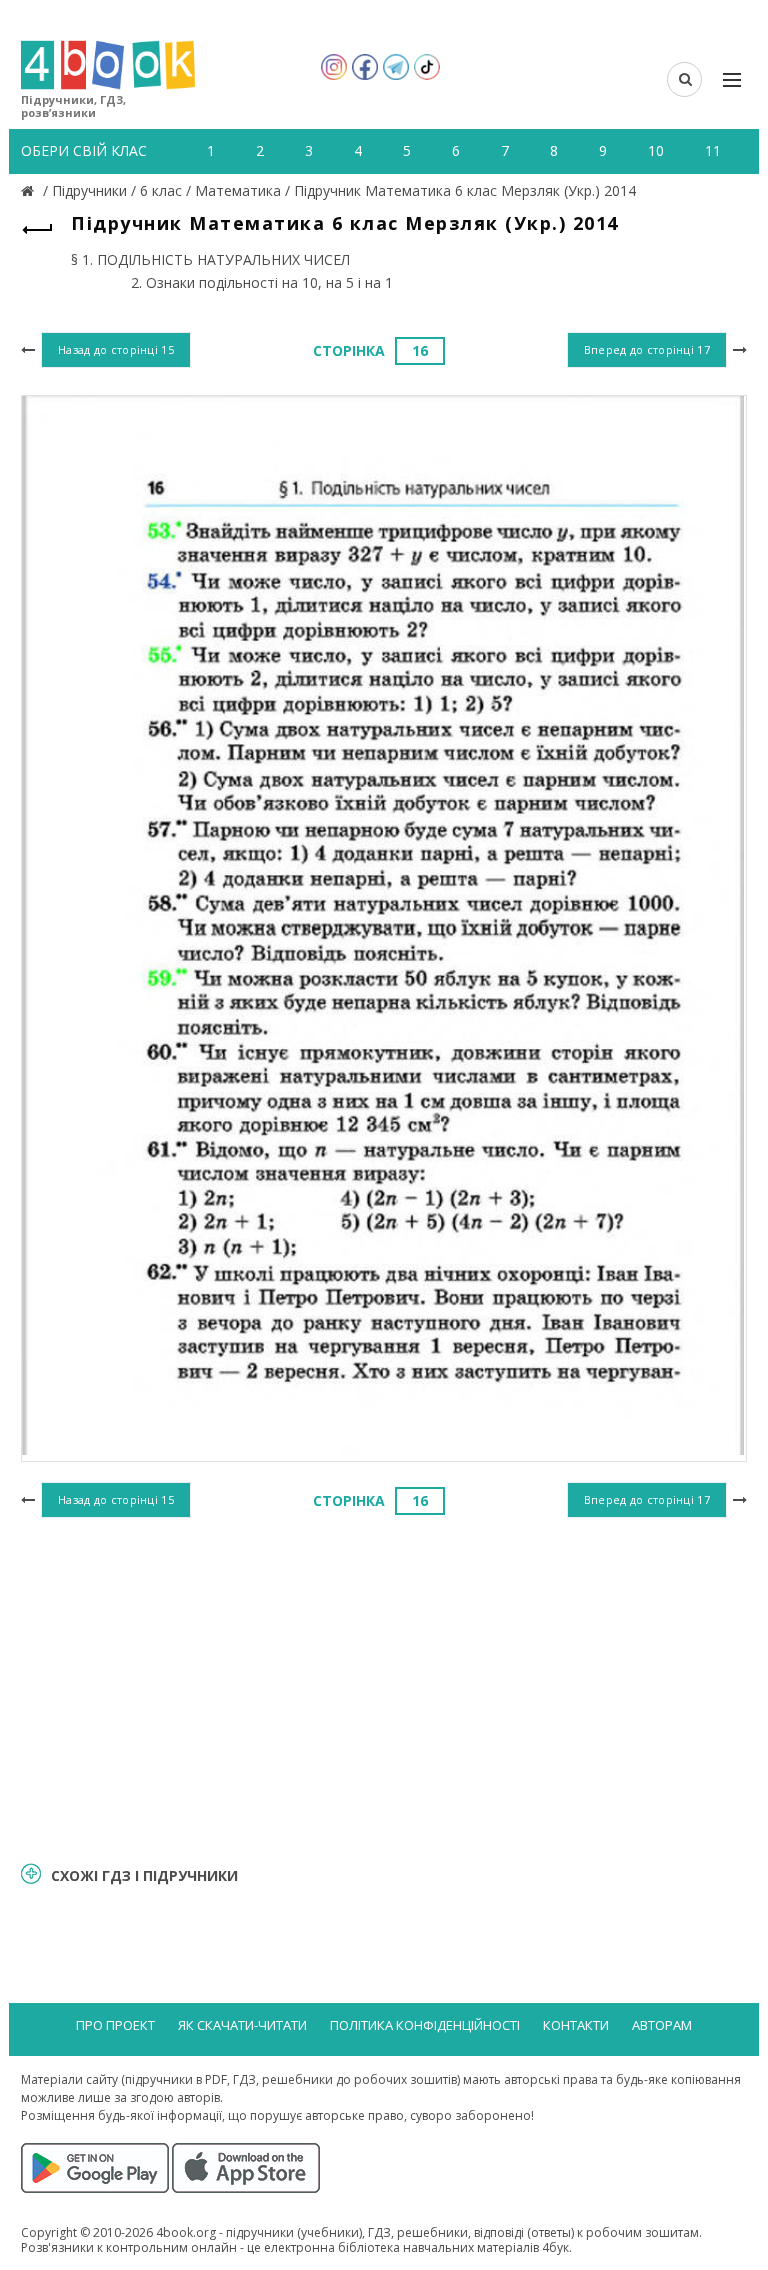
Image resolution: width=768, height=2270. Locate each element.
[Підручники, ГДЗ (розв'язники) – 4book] (30, 190)
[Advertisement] (384, 1686)
